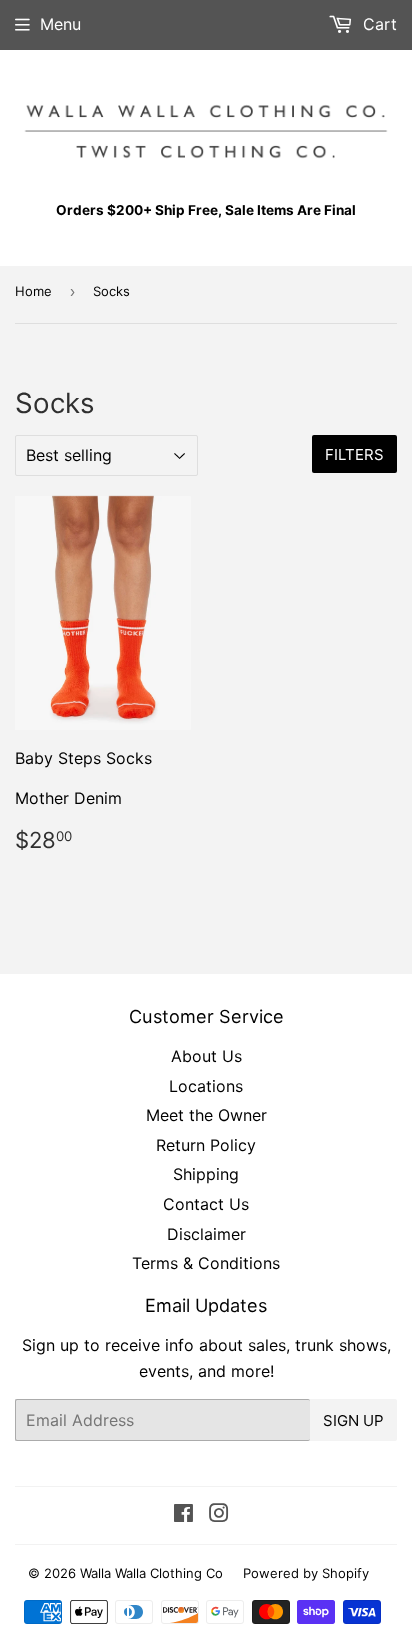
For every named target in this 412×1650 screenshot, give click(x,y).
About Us (206, 1056)
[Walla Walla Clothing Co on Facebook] (183, 1515)
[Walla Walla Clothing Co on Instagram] (219, 1515)
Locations (206, 1086)
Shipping (206, 1174)
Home (33, 291)
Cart (377, 24)
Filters (354, 454)
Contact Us (206, 1204)
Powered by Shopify (306, 1573)
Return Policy (206, 1145)
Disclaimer (206, 1234)
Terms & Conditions (206, 1263)
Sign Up (353, 1420)
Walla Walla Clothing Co (151, 1573)
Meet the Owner (206, 1115)
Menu (60, 24)
